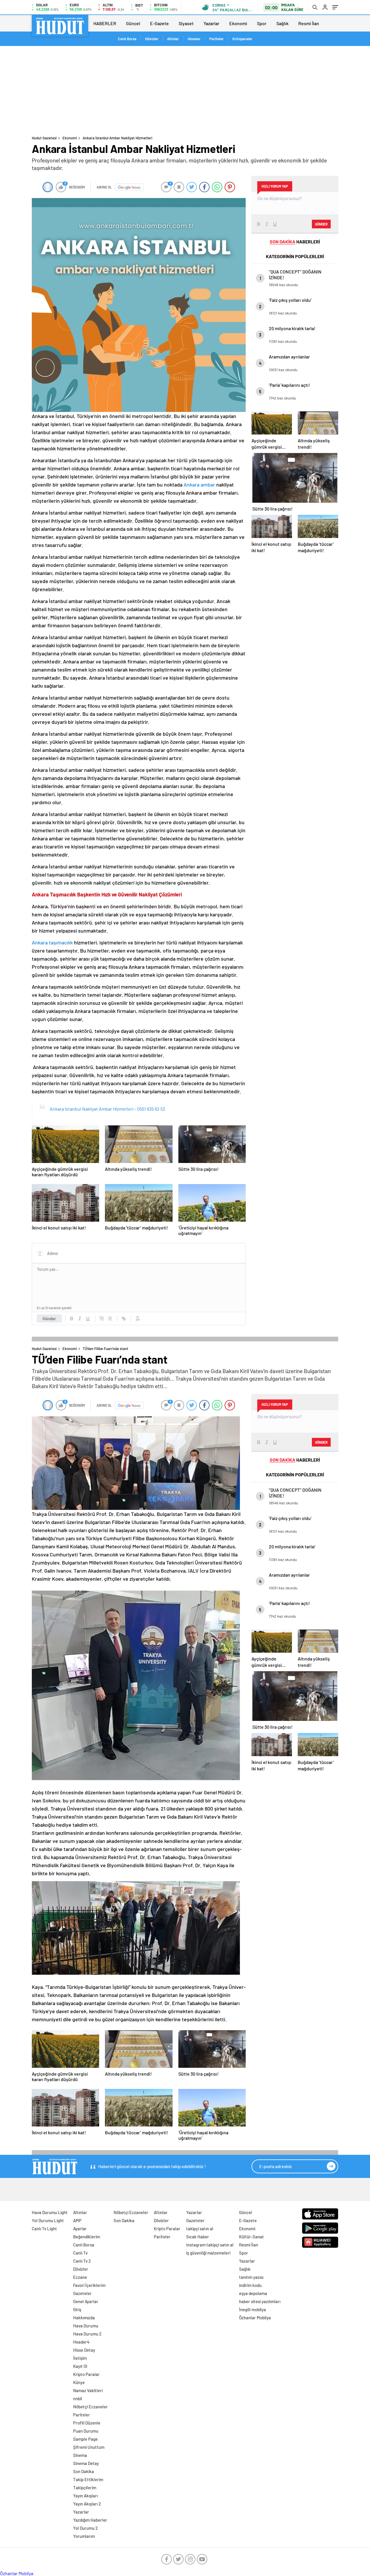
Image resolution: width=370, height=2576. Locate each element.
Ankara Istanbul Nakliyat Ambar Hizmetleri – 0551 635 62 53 (107, 1109)
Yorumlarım (84, 2536)
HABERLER (105, 23)
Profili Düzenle (87, 2423)
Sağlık (282, 23)
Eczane (80, 2277)
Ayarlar (80, 2229)
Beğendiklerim (87, 2237)
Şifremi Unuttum (89, 2447)
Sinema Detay (86, 2463)
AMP (77, 2220)
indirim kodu (250, 2285)
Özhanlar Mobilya (255, 2318)
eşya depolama (253, 2293)
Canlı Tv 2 (82, 2261)
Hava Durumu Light (50, 2212)
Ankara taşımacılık (52, 942)
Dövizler (152, 39)
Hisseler (194, 39)
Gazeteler (82, 2293)
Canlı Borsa (127, 39)
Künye (79, 2382)
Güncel (133, 23)
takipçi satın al (200, 2229)
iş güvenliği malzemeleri (208, 2253)
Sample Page (85, 2439)
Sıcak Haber (198, 2237)
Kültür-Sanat (251, 2237)
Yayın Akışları (85, 2496)
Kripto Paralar (86, 2374)
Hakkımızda (84, 2318)
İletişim (80, 2358)
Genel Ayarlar (86, 2301)
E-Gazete (159, 23)
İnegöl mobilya (252, 2309)
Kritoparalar (242, 39)
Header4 (81, 2342)
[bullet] (110, 1318)
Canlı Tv (80, 2253)
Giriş (77, 2309)
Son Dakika (84, 2471)
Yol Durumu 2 (85, 2528)
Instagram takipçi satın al (210, 2245)
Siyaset (186, 23)
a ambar (206, 484)
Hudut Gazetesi (44, 138)
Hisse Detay (84, 2350)
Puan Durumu (86, 2431)
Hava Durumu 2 (87, 2334)
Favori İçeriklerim (89, 2285)
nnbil (78, 2399)
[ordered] (102, 1318)
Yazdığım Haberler (90, 2520)
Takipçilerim (85, 2488)
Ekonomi (238, 23)
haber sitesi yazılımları (260, 2301)
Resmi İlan (309, 23)
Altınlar (173, 39)
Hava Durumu (86, 2326)
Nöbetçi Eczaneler (90, 2407)
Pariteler (217, 39)
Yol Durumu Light (48, 2220)
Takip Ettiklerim (88, 2479)
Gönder (49, 1318)
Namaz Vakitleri (88, 2390)
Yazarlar (211, 23)
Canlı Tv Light (44, 2229)
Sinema (80, 2455)
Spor (262, 23)
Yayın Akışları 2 (87, 2504)
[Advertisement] (185, 89)
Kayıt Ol (80, 2366)
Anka (189, 484)
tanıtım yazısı (251, 2277)
